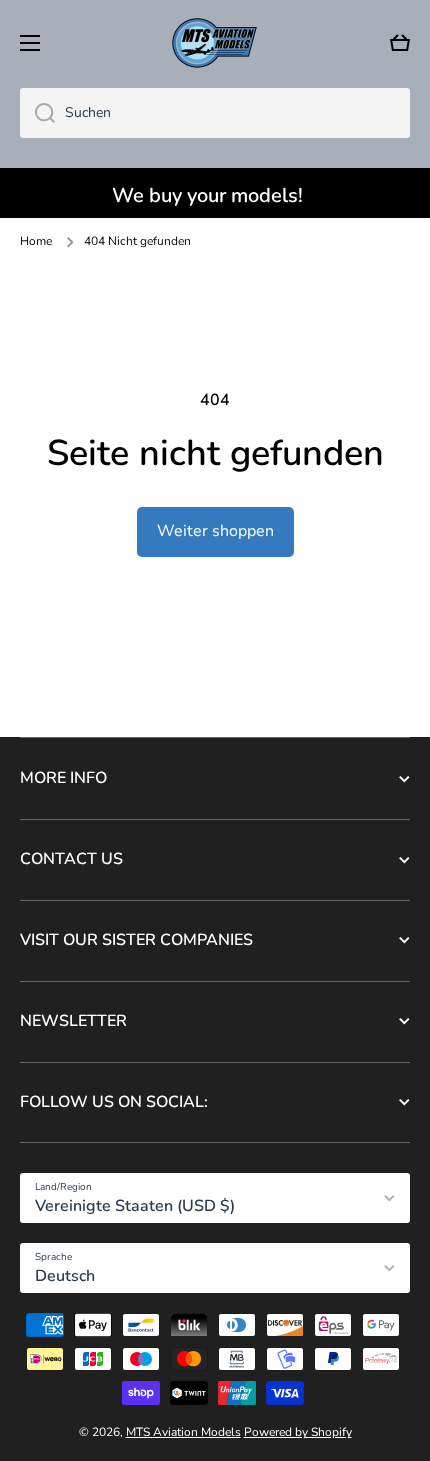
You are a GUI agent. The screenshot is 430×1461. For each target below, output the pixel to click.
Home (36, 241)
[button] (400, 43)
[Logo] (215, 43)
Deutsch (65, 1276)
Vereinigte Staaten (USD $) (135, 1206)
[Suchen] (37, 113)
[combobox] (215, 113)
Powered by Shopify (298, 1432)
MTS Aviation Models (183, 1432)
